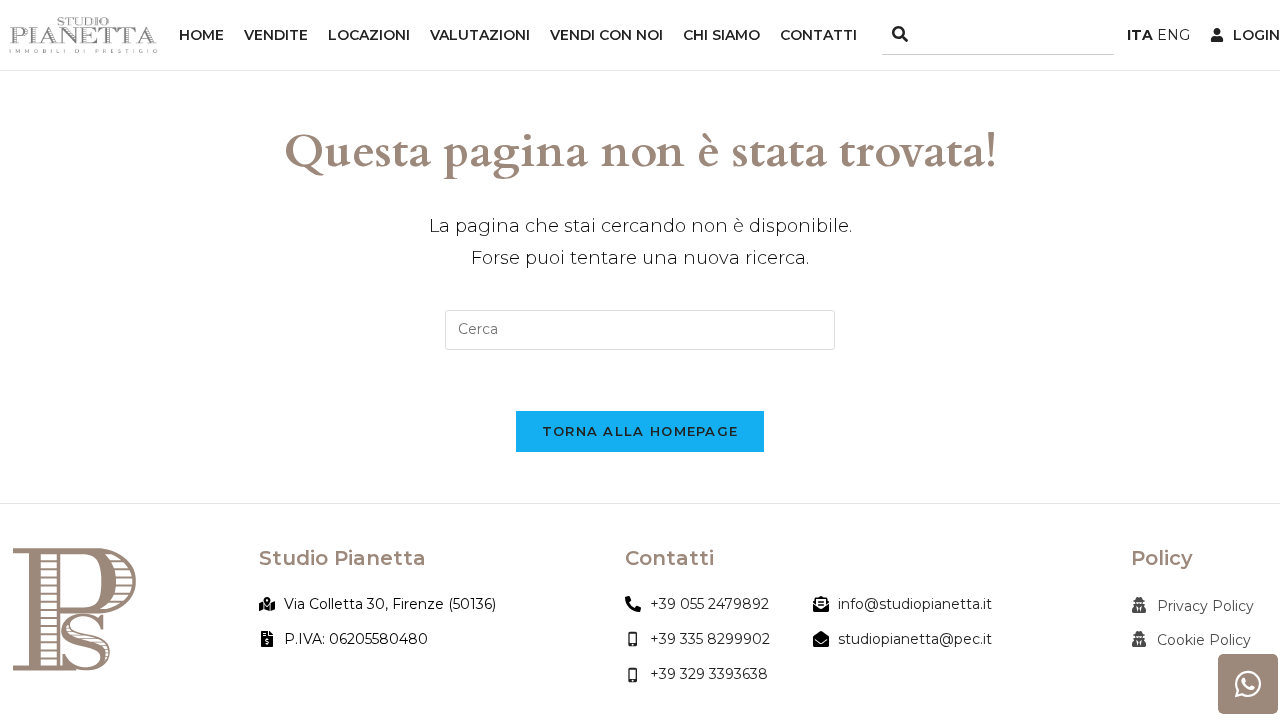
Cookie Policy (1204, 640)
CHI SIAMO (721, 35)
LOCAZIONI (369, 35)
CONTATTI (818, 35)
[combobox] (998, 35)
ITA (1140, 35)
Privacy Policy (1205, 606)
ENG (1173, 35)
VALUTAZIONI (480, 35)
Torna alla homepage (640, 431)
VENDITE (276, 35)
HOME (201, 35)
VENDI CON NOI (606, 35)
